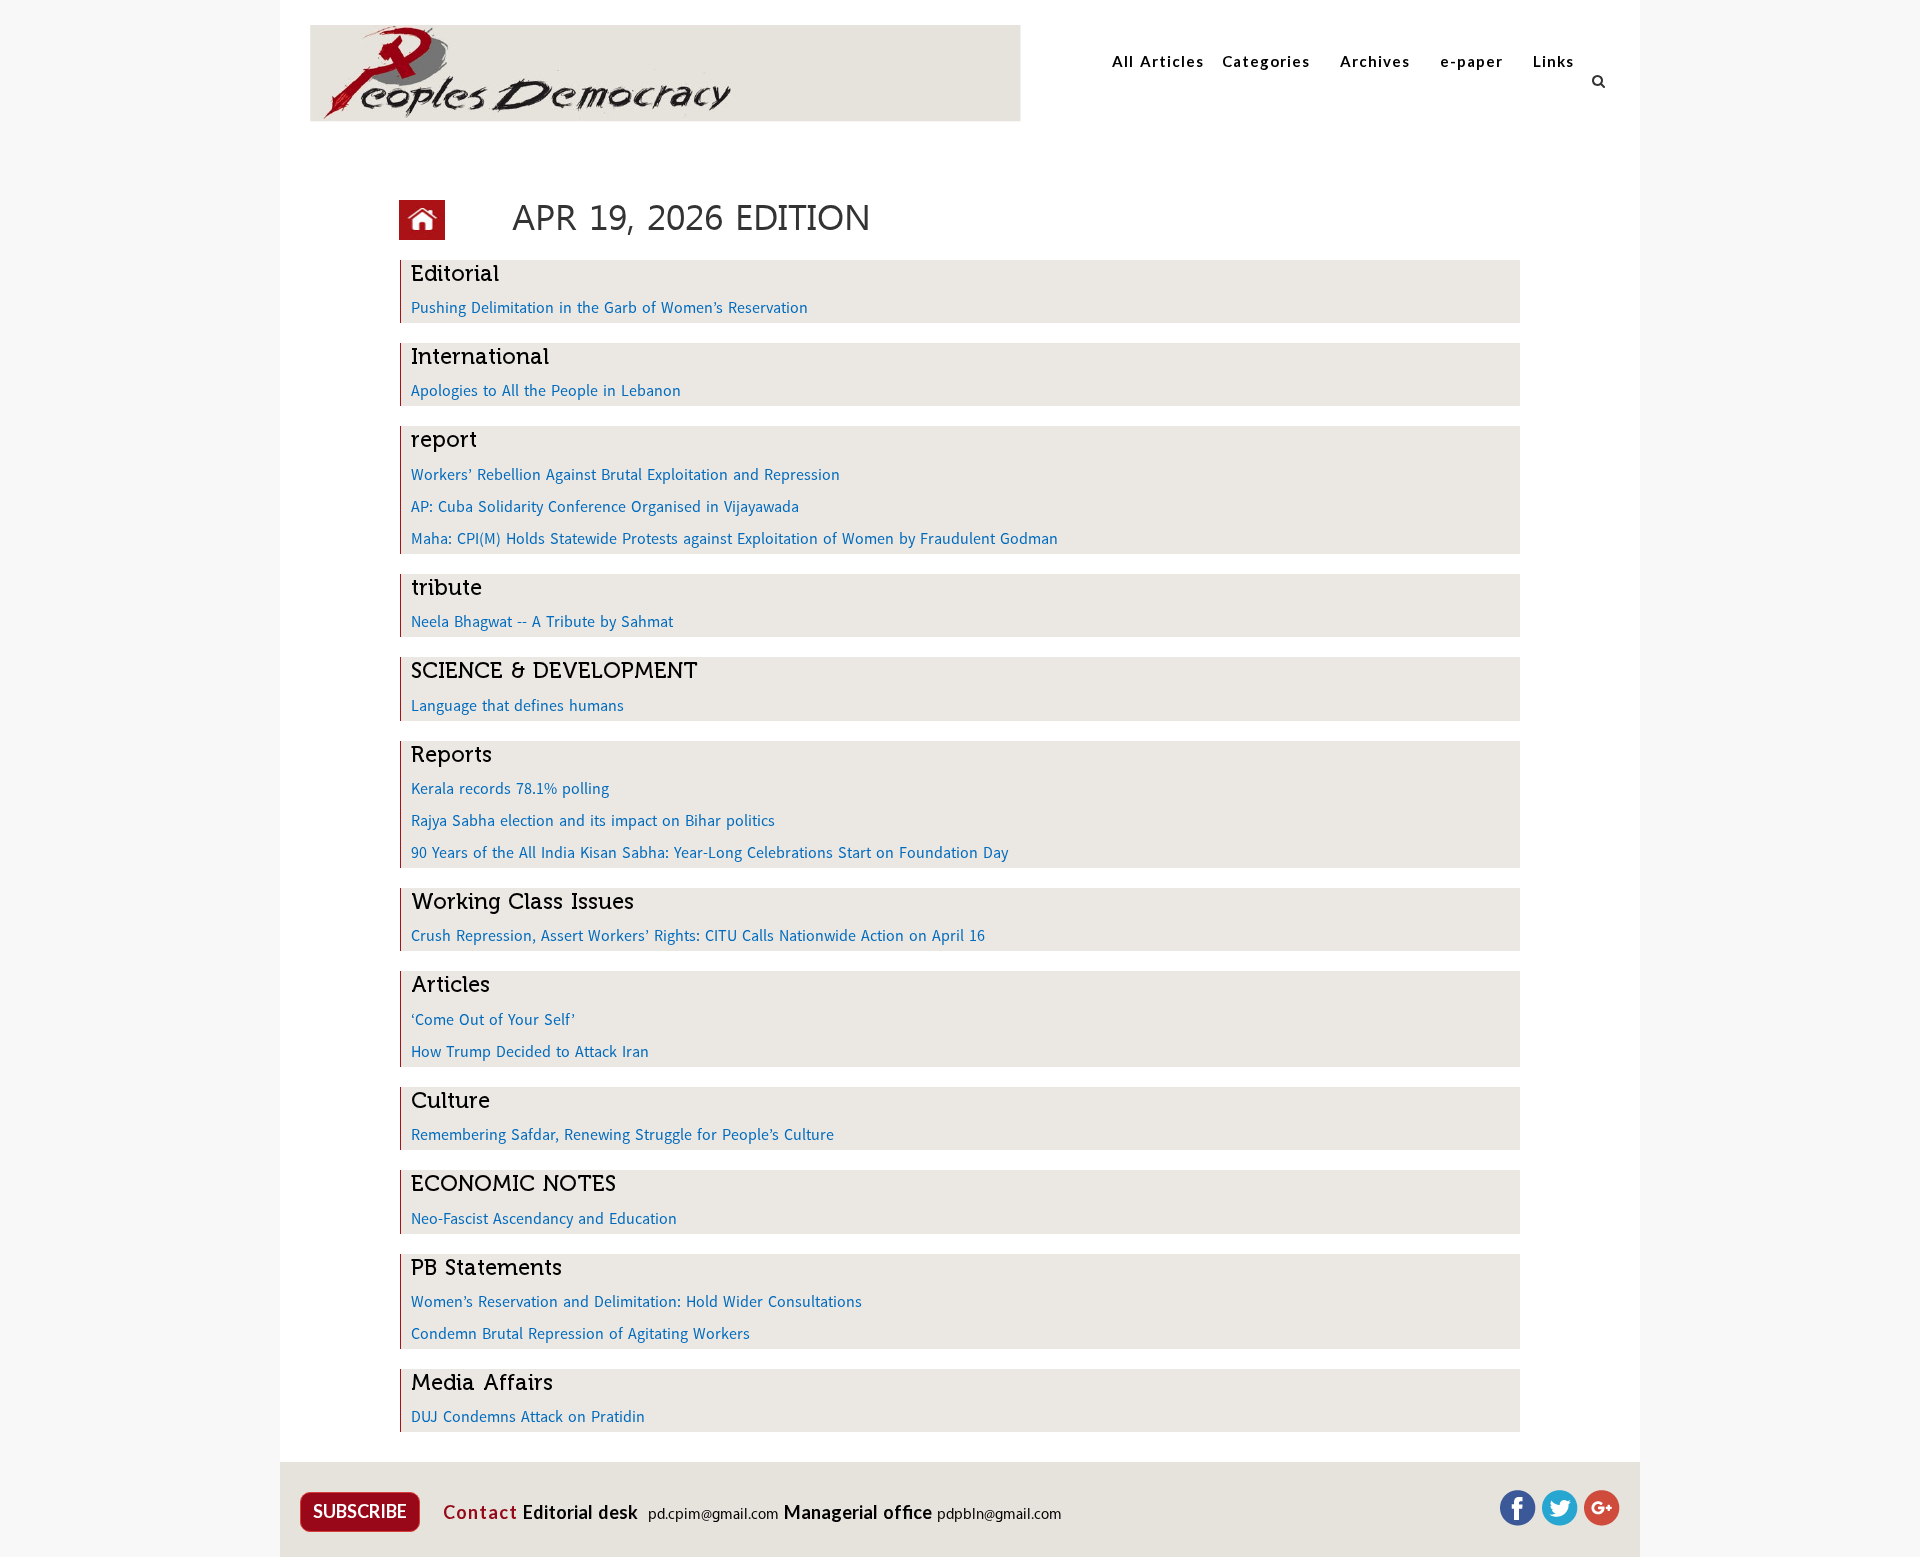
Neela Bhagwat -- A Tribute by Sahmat (542, 621)
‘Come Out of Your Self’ (493, 1019)
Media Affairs (482, 1382)
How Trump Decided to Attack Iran (530, 1051)
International (480, 356)
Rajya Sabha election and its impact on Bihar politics (593, 820)
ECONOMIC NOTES (513, 1183)
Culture (450, 1100)
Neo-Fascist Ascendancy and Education (544, 1218)
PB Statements (486, 1267)
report (444, 439)
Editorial (455, 273)
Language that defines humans (517, 705)
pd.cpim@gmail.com (713, 1515)
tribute (446, 587)
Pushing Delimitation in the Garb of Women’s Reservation (609, 307)
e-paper (1471, 61)
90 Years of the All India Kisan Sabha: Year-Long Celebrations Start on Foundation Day (709, 852)
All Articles (1158, 61)
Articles (450, 984)
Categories (1266, 61)
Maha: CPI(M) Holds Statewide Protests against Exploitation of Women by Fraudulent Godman (734, 538)
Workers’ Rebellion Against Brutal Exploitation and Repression (625, 474)
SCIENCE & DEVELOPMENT (554, 670)
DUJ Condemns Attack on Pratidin (528, 1416)
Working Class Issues (522, 901)
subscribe (360, 1511)
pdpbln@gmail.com (999, 1515)
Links (1553, 61)
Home (429, 220)
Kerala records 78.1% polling (510, 788)
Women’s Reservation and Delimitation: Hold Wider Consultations (636, 1301)
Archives (1375, 61)
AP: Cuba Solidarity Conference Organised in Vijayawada (605, 506)
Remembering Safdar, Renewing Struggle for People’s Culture (622, 1134)
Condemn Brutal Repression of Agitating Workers (580, 1333)
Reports (451, 754)
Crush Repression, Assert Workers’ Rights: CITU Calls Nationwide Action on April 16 (698, 935)
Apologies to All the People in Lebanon (546, 390)
